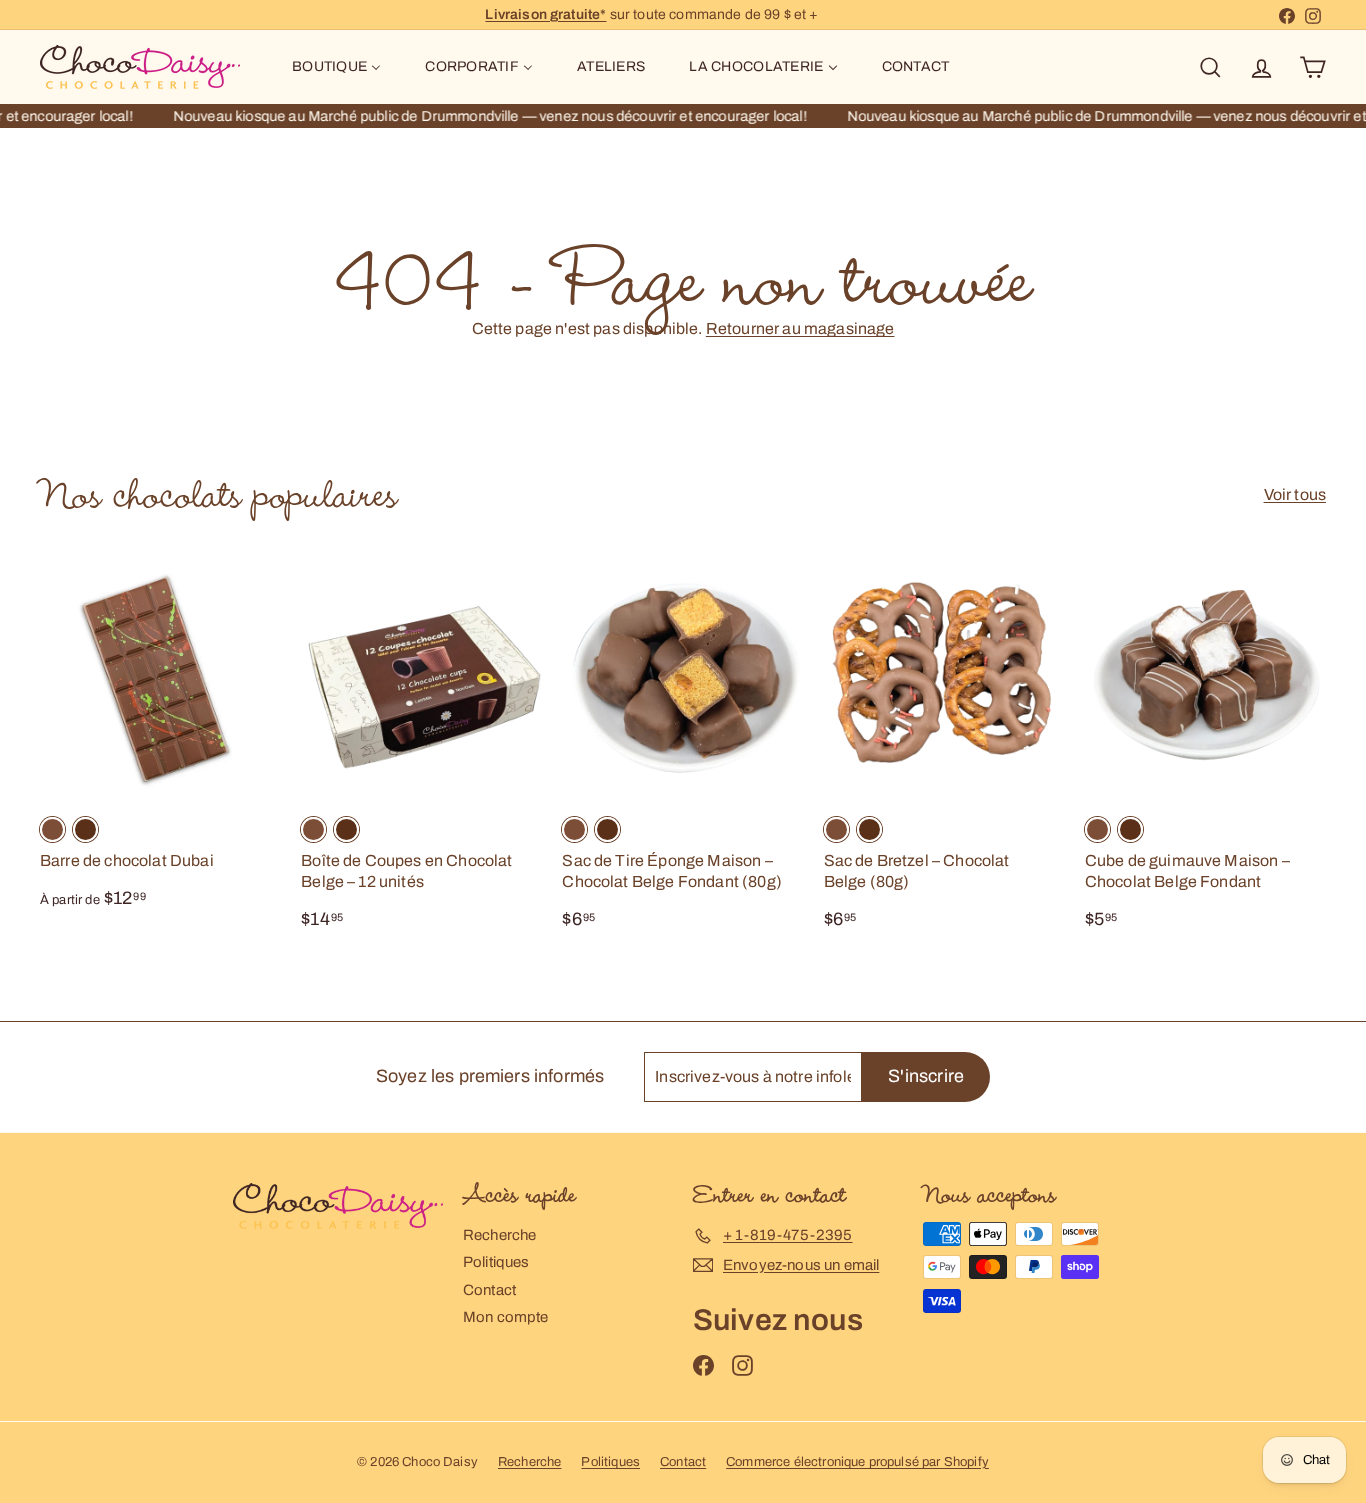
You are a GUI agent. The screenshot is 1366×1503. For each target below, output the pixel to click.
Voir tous (1295, 494)
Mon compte (506, 1317)
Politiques (496, 1262)
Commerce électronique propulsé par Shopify (857, 1462)
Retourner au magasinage (800, 328)
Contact (489, 1290)
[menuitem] (336, 67)
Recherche (499, 1235)
